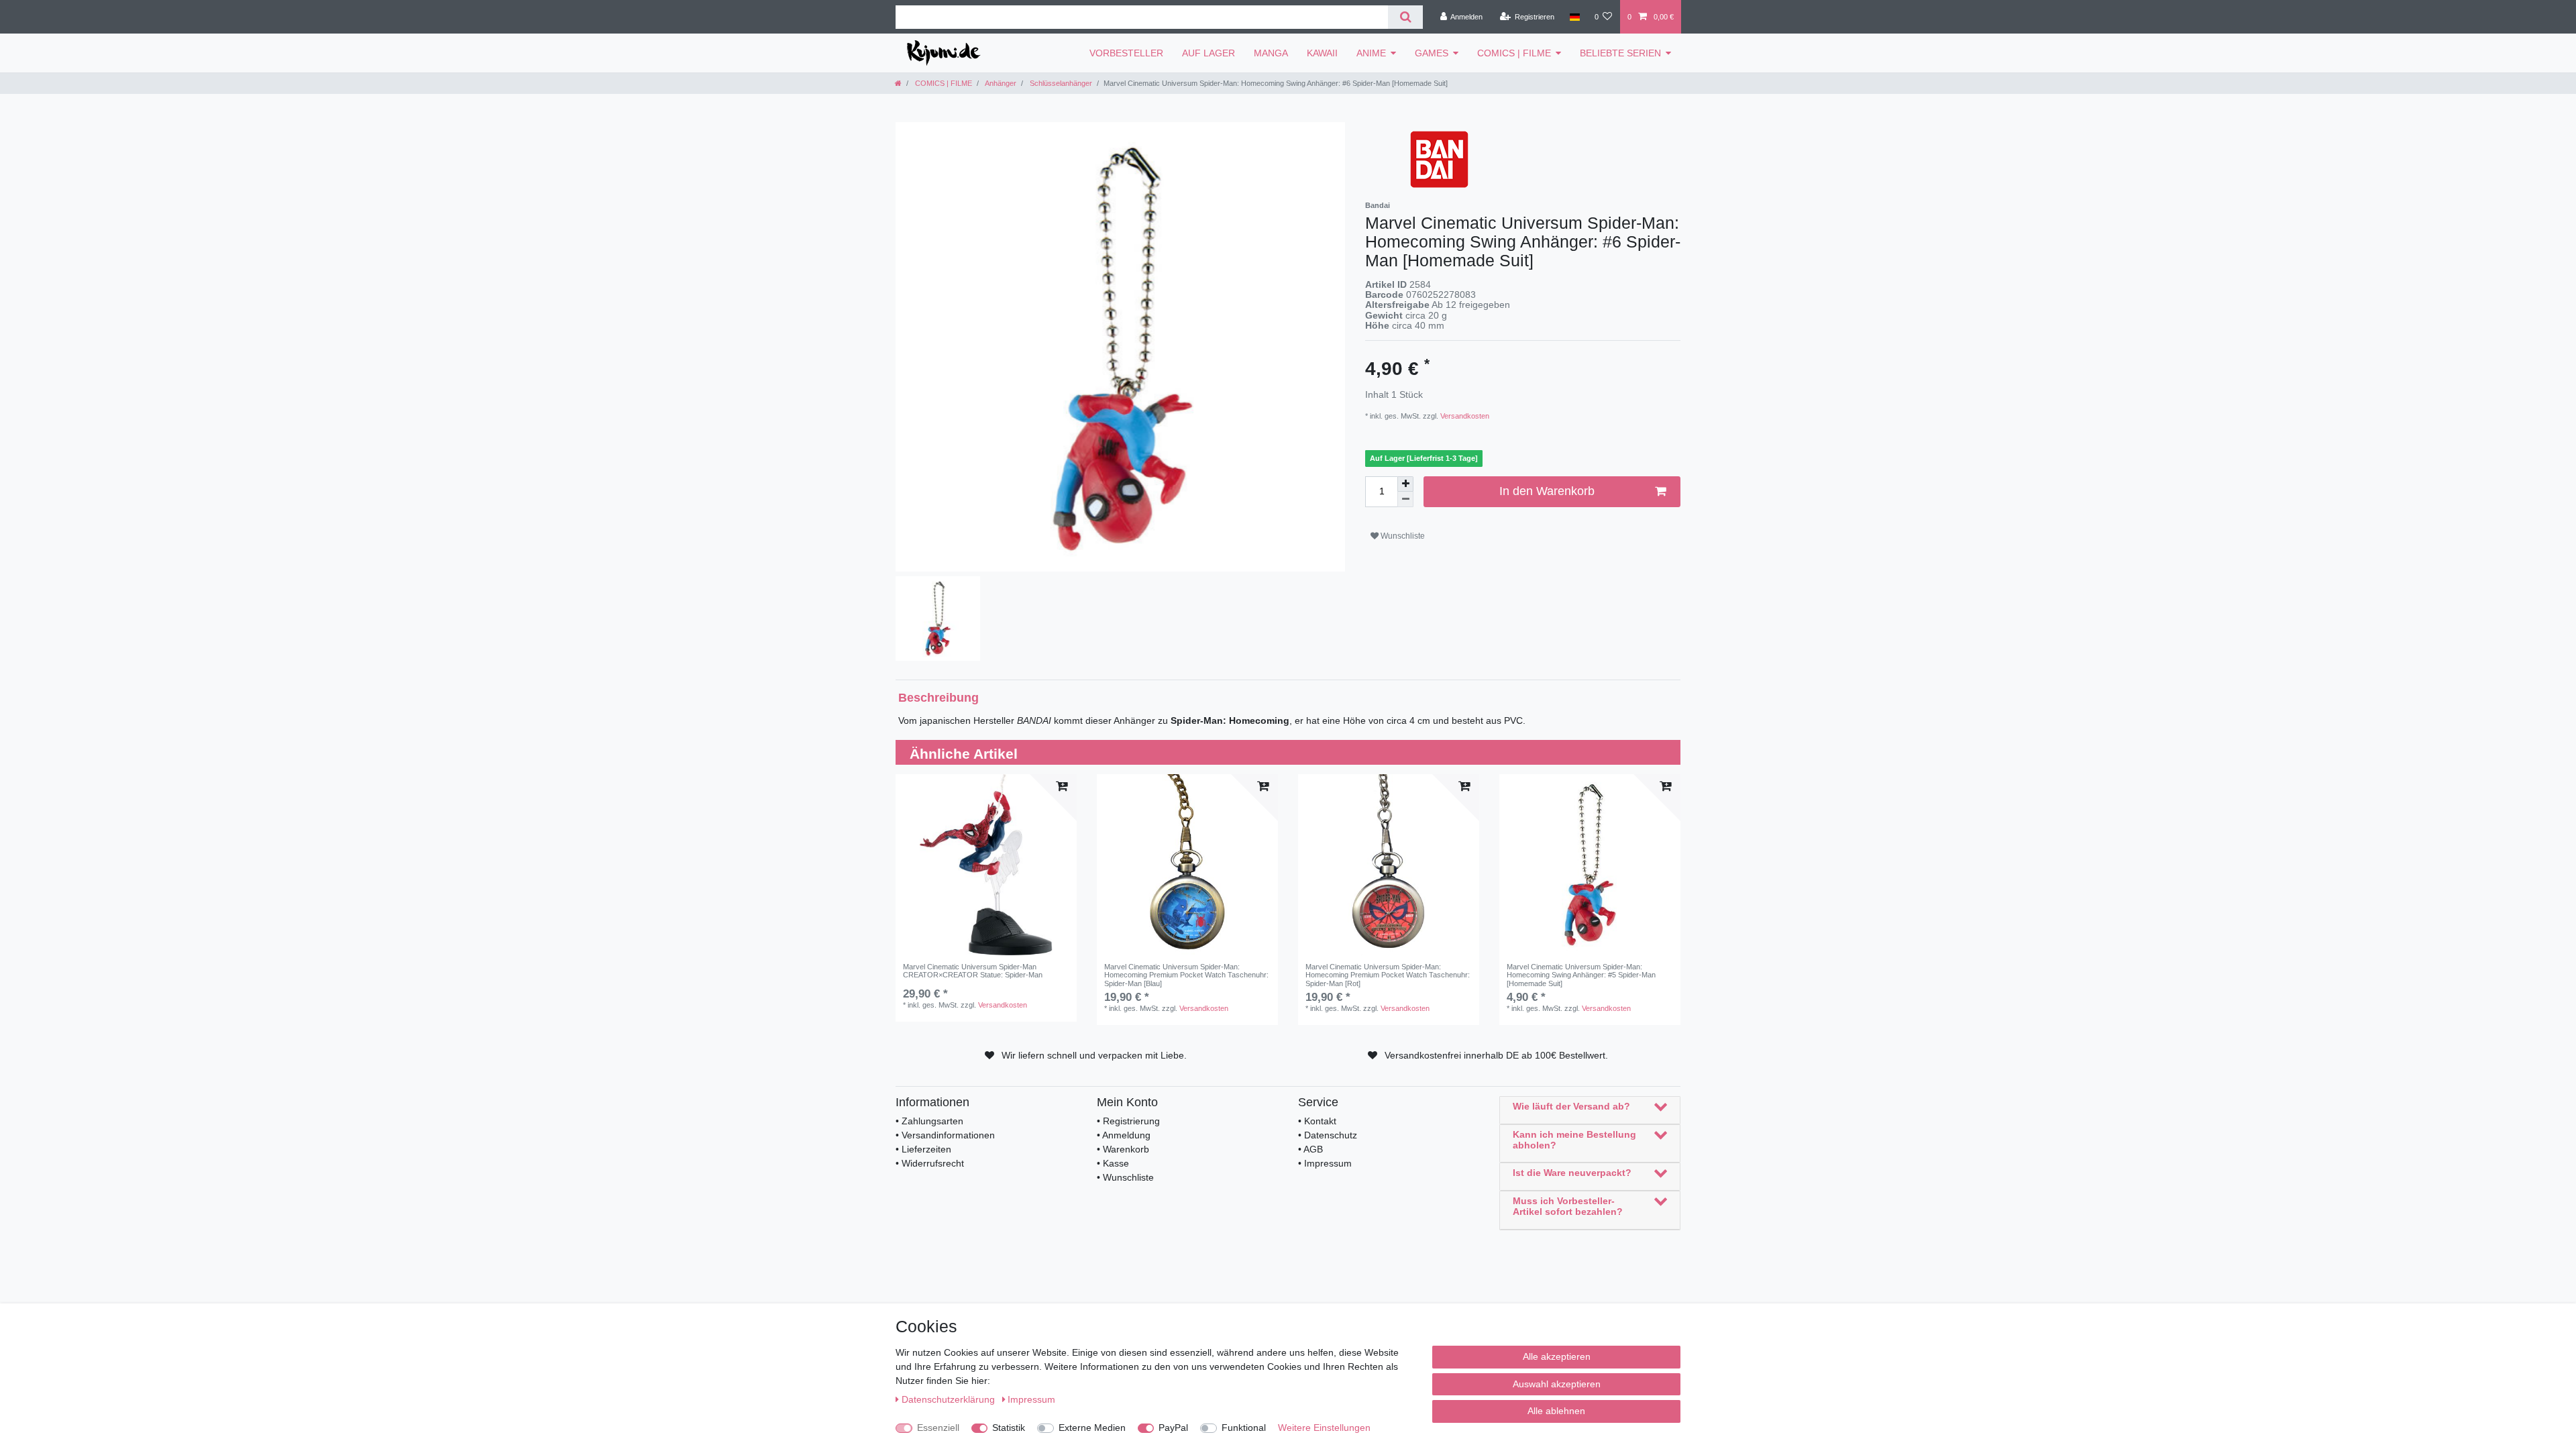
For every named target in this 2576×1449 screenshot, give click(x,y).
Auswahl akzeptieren (1557, 1384)
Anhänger (1000, 83)
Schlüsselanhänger (1060, 83)
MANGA (1271, 53)
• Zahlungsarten (929, 1121)
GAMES (1432, 53)
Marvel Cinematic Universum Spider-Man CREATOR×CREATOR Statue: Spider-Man (973, 971)
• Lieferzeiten (923, 1149)
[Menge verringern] (1405, 499)
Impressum (1031, 1399)
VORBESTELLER (1126, 53)
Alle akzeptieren (1557, 1356)
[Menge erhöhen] (1405, 484)
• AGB (1310, 1149)
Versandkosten (1464, 416)
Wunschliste (1402, 536)
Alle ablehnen (1556, 1411)
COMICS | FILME (1514, 53)
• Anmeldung (1124, 1135)
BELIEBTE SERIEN (1620, 53)
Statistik (1009, 1428)
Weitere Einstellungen (1324, 1428)
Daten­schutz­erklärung (950, 1399)
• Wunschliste (1125, 1177)
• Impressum (1325, 1163)
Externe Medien (1092, 1428)
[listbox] (986, 865)
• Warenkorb (1123, 1149)
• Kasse (1113, 1163)
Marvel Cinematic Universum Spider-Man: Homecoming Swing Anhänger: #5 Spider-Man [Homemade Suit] (1581, 975)
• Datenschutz (1328, 1135)
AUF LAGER (1209, 53)
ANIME (1371, 53)
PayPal (1173, 1428)
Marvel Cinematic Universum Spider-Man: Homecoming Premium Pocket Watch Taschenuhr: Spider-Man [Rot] (1388, 975)
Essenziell (938, 1428)
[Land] (1574, 17)
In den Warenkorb (1547, 491)
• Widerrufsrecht (930, 1163)
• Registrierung (1128, 1121)
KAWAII (1322, 53)
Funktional (1244, 1428)
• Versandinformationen (945, 1135)
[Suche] (1405, 17)
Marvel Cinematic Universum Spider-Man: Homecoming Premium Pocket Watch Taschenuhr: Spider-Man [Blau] (1186, 975)
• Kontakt (1317, 1121)
